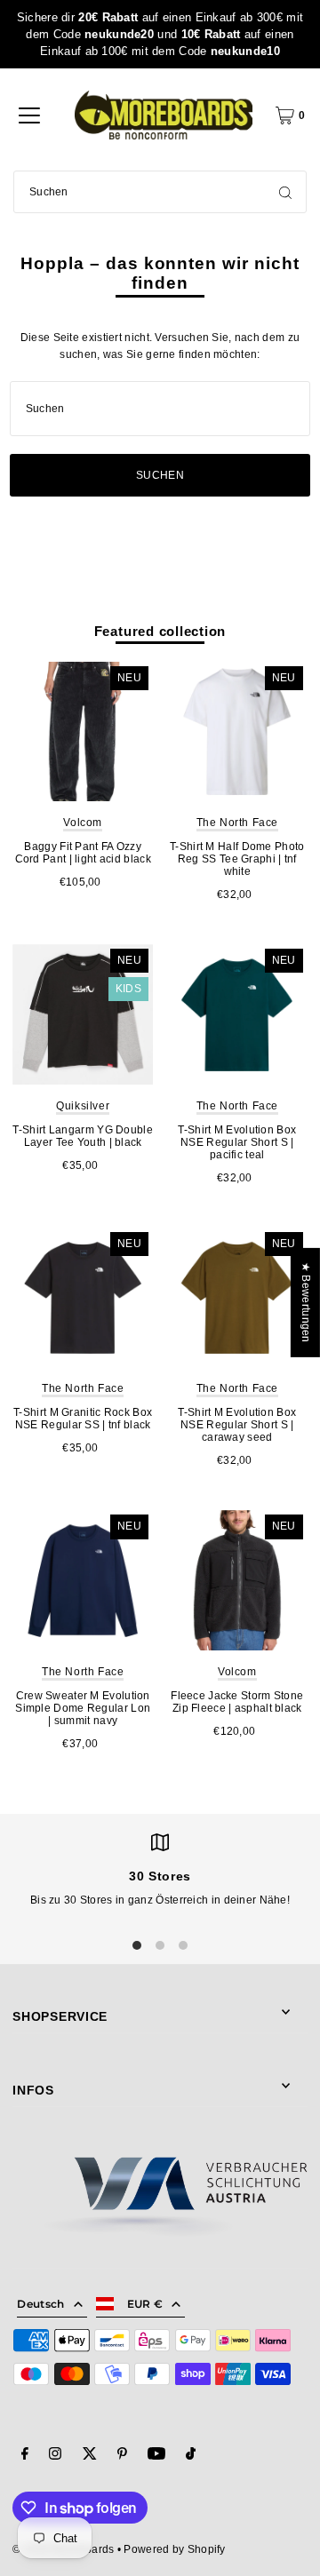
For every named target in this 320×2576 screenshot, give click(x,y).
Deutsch (40, 2304)
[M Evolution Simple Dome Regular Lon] (83, 1580)
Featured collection (160, 631)
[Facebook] (25, 2456)
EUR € (145, 2304)
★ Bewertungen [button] (306, 1303)
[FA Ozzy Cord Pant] (83, 732)
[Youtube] (156, 2456)
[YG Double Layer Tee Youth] (83, 1014)
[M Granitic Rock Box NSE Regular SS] (83, 1298)
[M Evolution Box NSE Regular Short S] (237, 1014)
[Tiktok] (191, 2456)
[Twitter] (90, 2456)
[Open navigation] (29, 115)
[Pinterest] (122, 2456)
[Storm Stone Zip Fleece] (237, 1580)
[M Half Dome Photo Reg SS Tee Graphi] (237, 732)
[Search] (285, 192)
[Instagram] (55, 2456)
